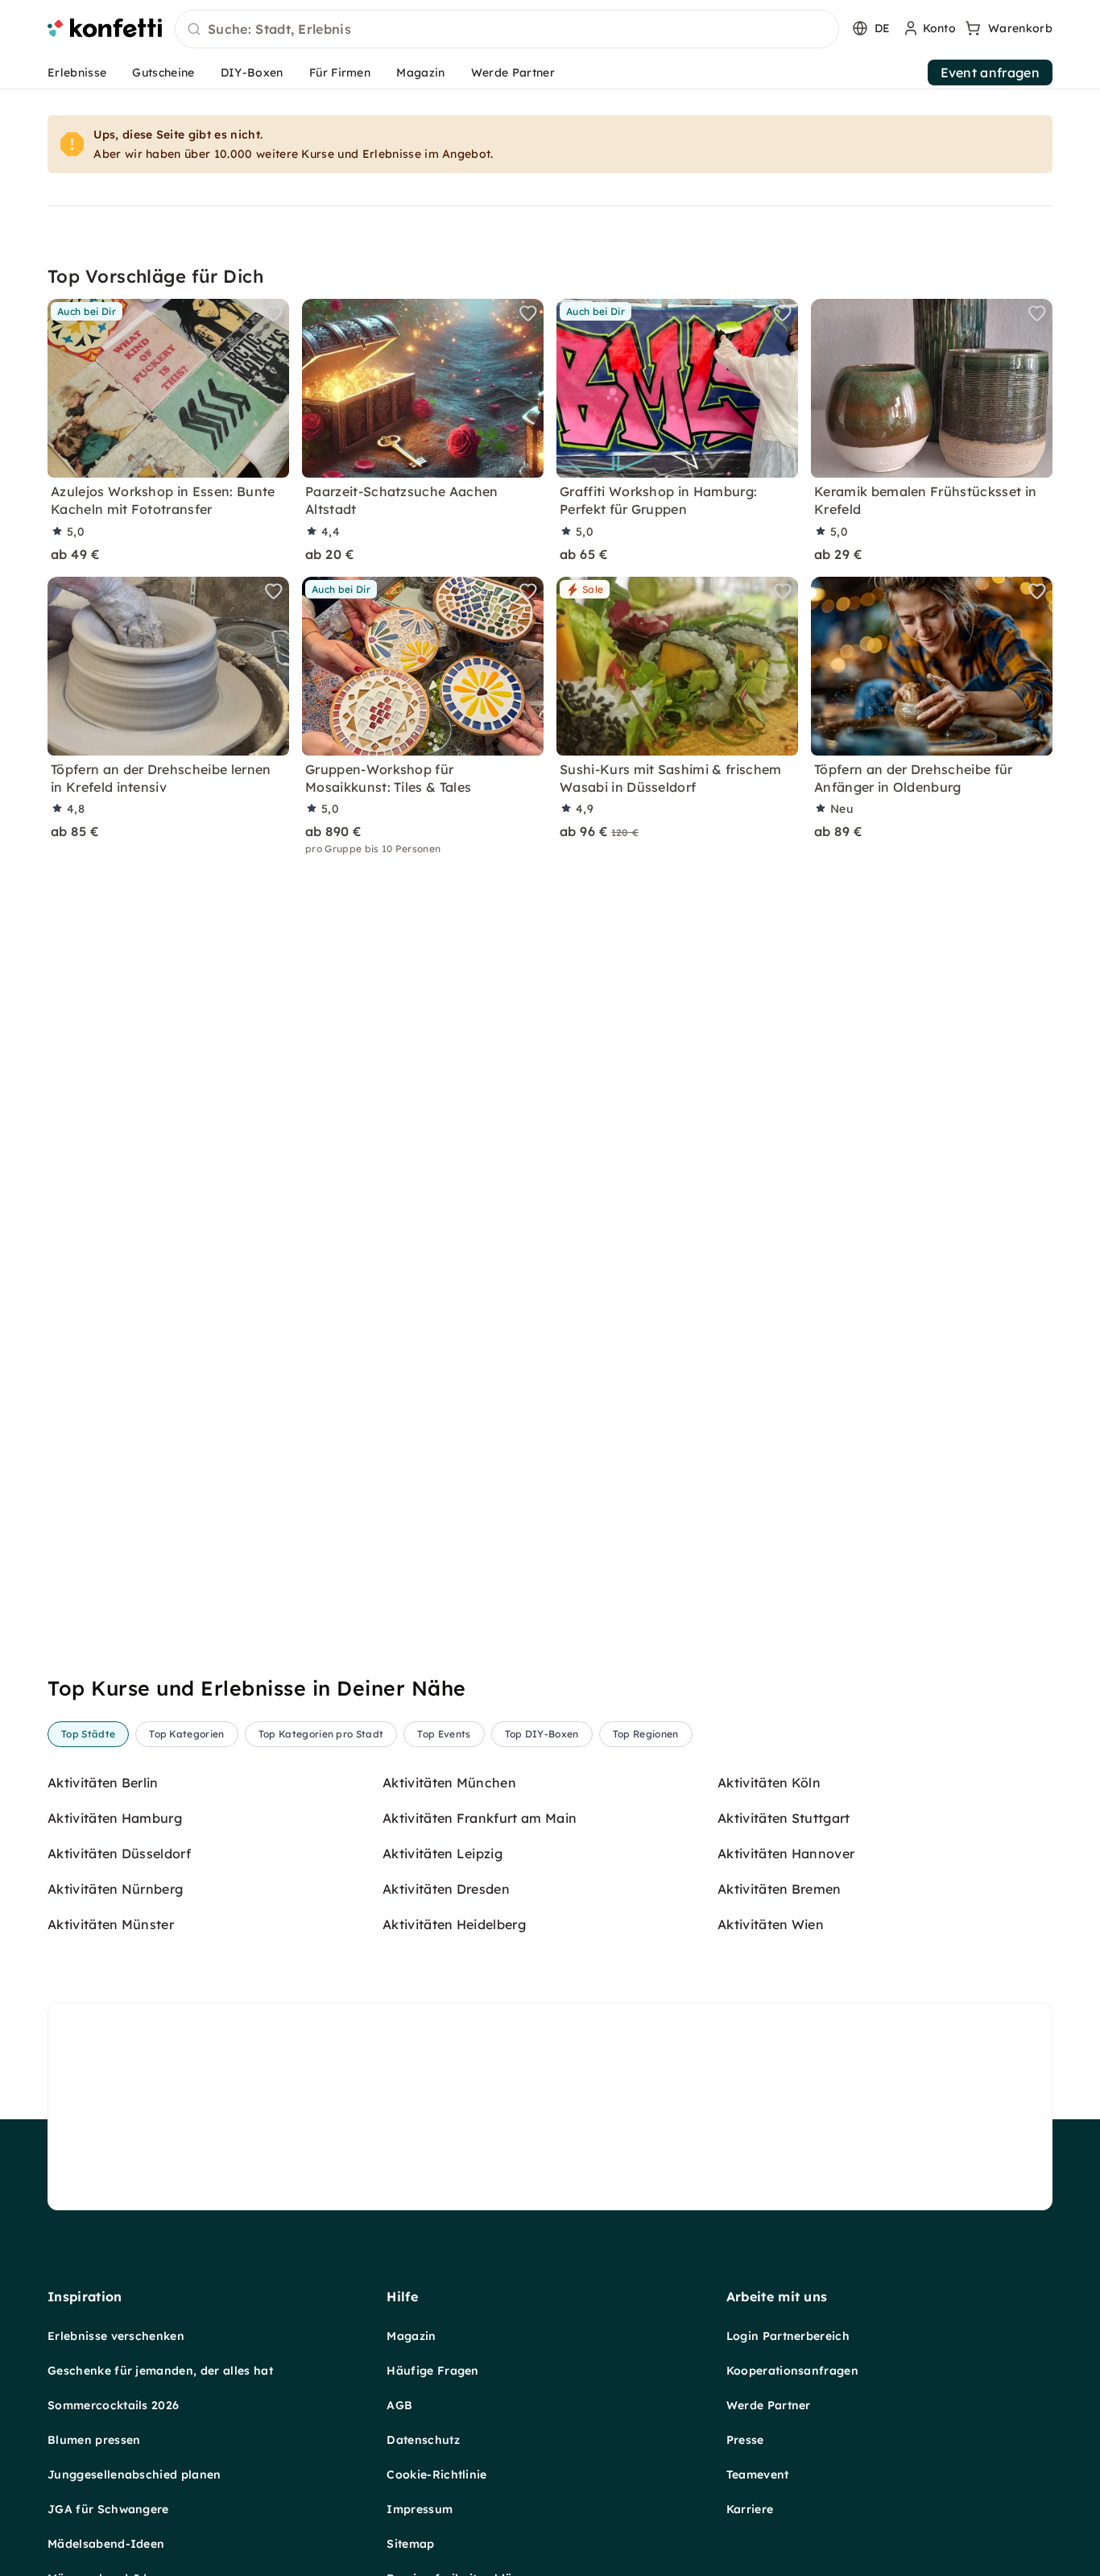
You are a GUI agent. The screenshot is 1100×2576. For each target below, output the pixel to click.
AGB (399, 2405)
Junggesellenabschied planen (134, 2475)
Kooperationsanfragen (792, 2371)
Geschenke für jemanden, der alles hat (160, 2371)
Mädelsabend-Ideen (106, 2544)
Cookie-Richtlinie (436, 2475)
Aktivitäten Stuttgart (784, 1818)
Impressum (420, 2509)
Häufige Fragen (432, 2371)
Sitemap (410, 2544)
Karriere (750, 2509)
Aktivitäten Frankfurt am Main (480, 1818)
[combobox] (507, 30)
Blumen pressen (94, 2440)
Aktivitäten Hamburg (115, 1818)
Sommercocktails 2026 (113, 2405)
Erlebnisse (77, 72)
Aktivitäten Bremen (780, 1889)
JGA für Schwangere (108, 2509)
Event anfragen (990, 72)
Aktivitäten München (449, 1783)
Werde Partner (513, 72)
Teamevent (758, 2475)
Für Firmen (340, 72)
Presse (745, 2440)
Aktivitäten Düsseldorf (119, 1853)
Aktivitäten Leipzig (442, 1853)
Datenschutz (423, 2440)
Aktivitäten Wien (771, 1924)
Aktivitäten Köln (769, 1783)
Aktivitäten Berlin (103, 1783)
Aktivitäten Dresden (446, 1889)
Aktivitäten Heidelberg (454, 1924)
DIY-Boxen (252, 72)
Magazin (420, 72)
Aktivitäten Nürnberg (115, 1889)
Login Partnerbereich (788, 2336)
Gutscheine (163, 72)
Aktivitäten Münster (111, 1924)
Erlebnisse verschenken (116, 2336)
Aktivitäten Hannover (786, 1853)
